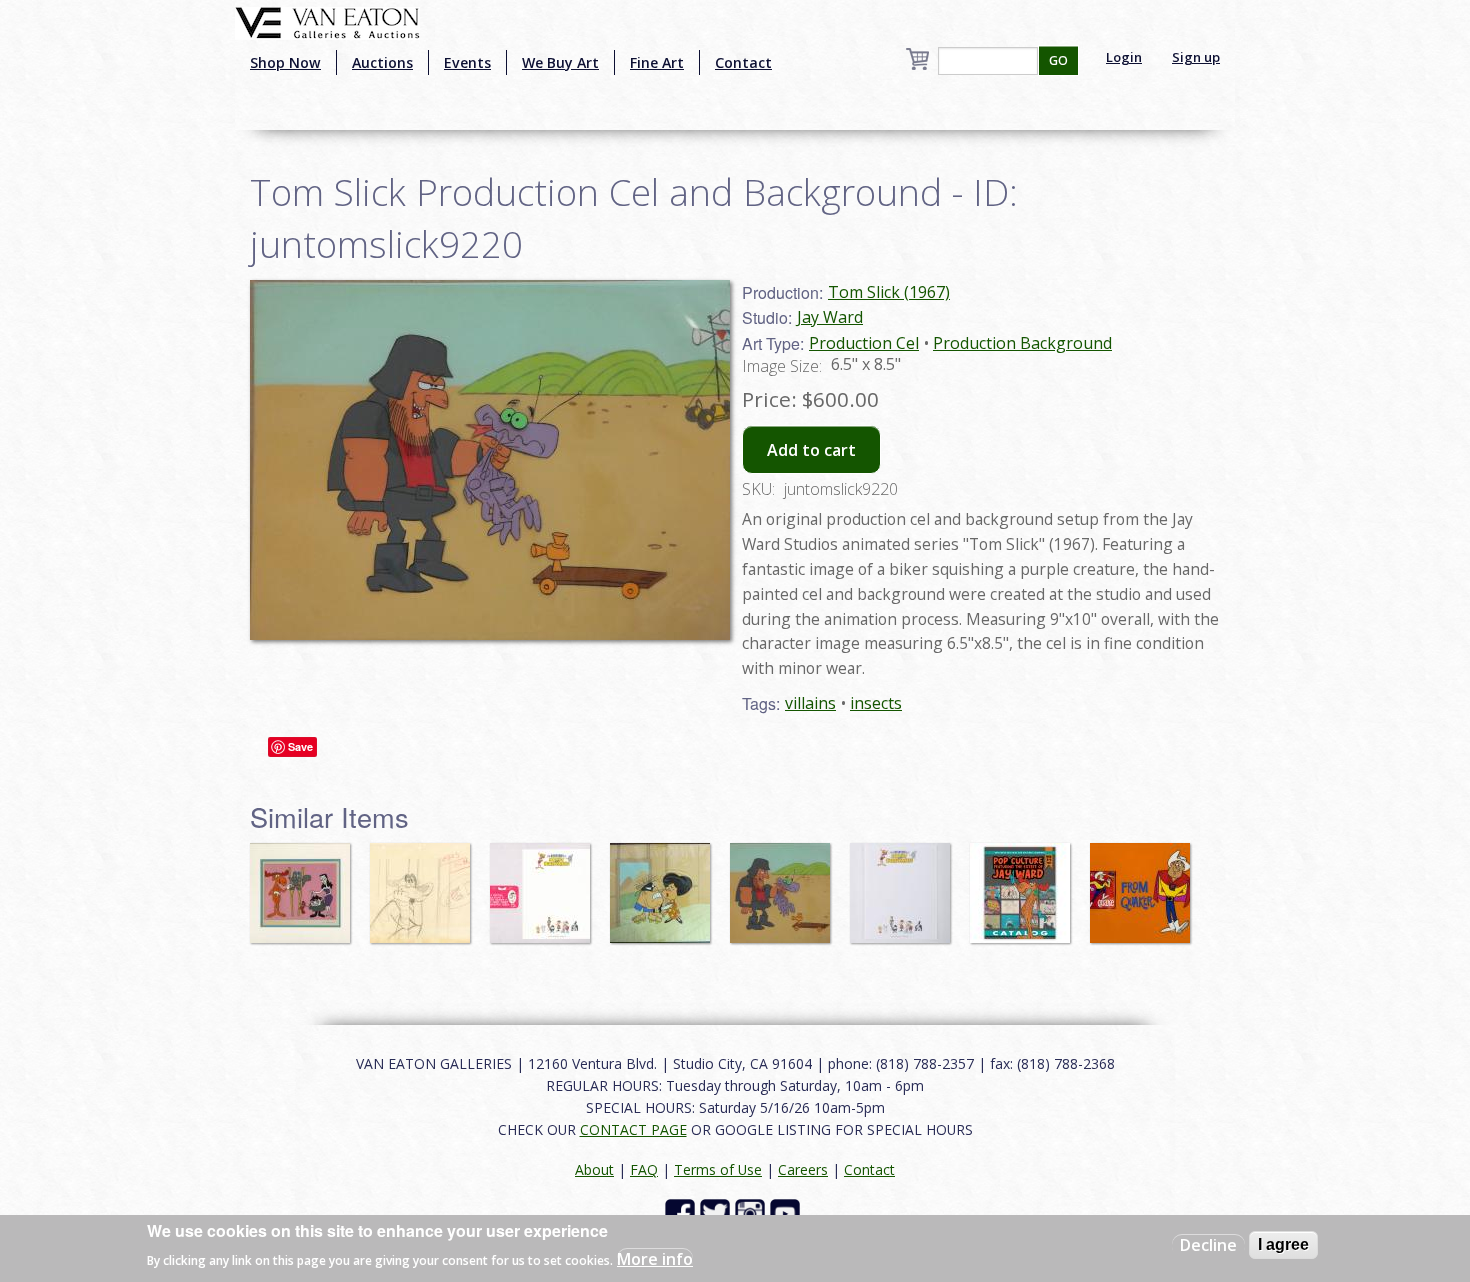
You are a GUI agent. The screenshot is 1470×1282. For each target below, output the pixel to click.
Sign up (1196, 57)
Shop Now (285, 62)
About (594, 1169)
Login (1124, 57)
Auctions (382, 62)
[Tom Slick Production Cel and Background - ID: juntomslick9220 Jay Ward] (490, 458)
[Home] (327, 21)
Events (467, 62)
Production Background (1022, 343)
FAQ (644, 1169)
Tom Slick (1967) (889, 292)
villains (810, 703)
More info (655, 1258)
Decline (1208, 1245)
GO (1058, 60)
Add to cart (811, 450)
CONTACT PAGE (633, 1129)
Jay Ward (830, 317)
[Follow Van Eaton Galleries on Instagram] (752, 1211)
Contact (743, 62)
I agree (1283, 1244)
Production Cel (864, 343)
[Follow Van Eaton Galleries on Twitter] (717, 1211)
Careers (803, 1169)
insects (876, 703)
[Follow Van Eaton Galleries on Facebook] (682, 1211)
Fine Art (657, 62)
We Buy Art (560, 62)
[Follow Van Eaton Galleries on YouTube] (787, 1211)
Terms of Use (718, 1169)
